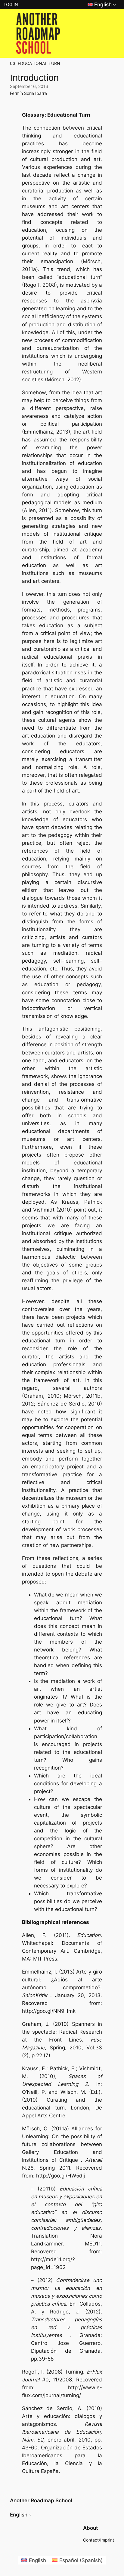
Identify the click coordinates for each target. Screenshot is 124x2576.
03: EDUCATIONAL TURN (35, 63)
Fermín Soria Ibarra (28, 93)
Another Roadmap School (41, 2500)
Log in (11, 4)
